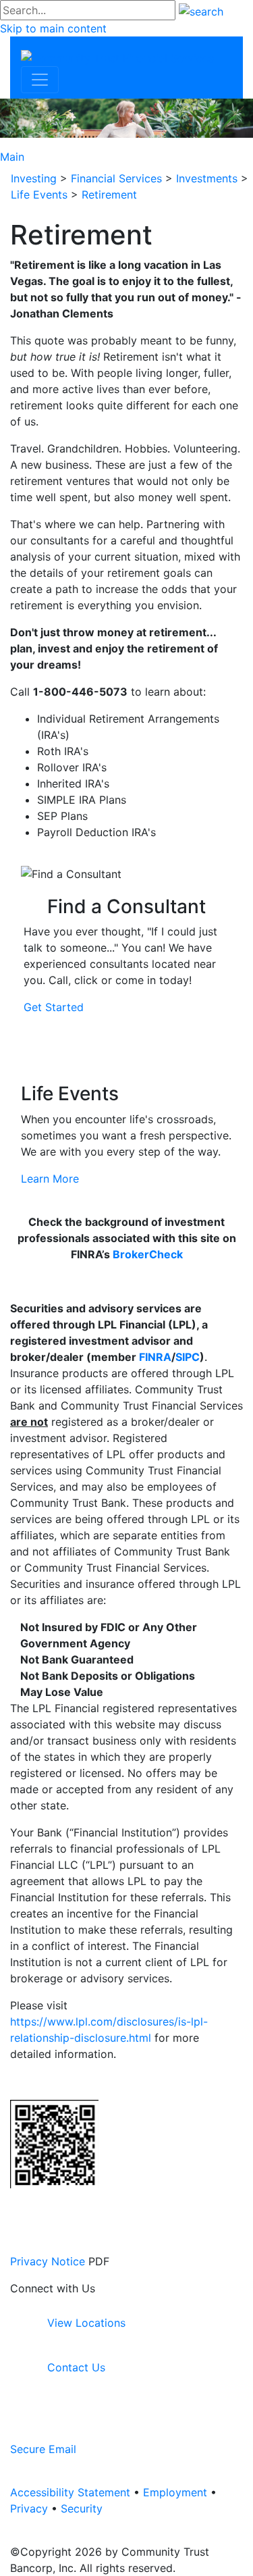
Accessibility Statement (70, 2492)
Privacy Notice (48, 2261)
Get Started (54, 1007)
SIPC (188, 1357)
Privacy (29, 2508)
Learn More (50, 1179)
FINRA (155, 1357)
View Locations (85, 2323)
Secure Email (43, 2449)
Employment (175, 2492)
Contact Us (75, 2367)
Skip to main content (53, 28)
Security (82, 2508)
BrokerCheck (148, 1254)
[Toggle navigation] (40, 80)
